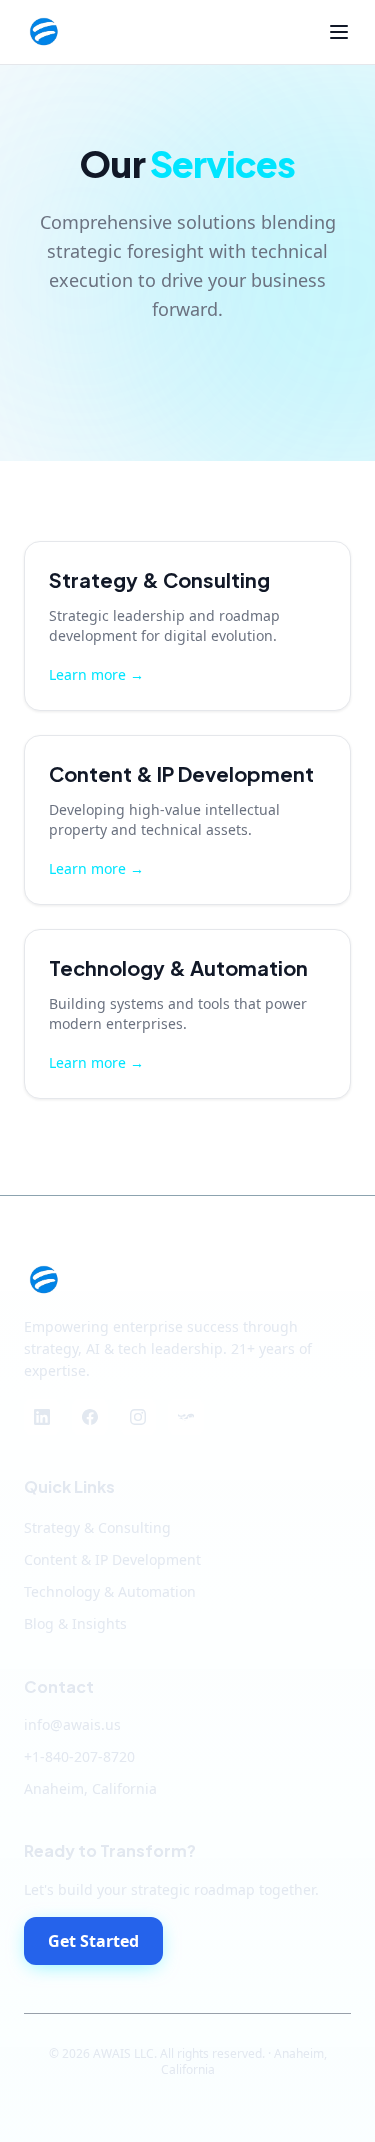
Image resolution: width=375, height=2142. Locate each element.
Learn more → (96, 674)
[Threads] (186, 1417)
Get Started (93, 1941)
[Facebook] (90, 1417)
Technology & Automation (110, 1591)
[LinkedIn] (42, 1417)
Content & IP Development (112, 1559)
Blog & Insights (75, 1623)
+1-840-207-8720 (79, 1756)
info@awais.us (72, 1724)
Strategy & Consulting (97, 1527)
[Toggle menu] (339, 32)
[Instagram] (138, 1417)
